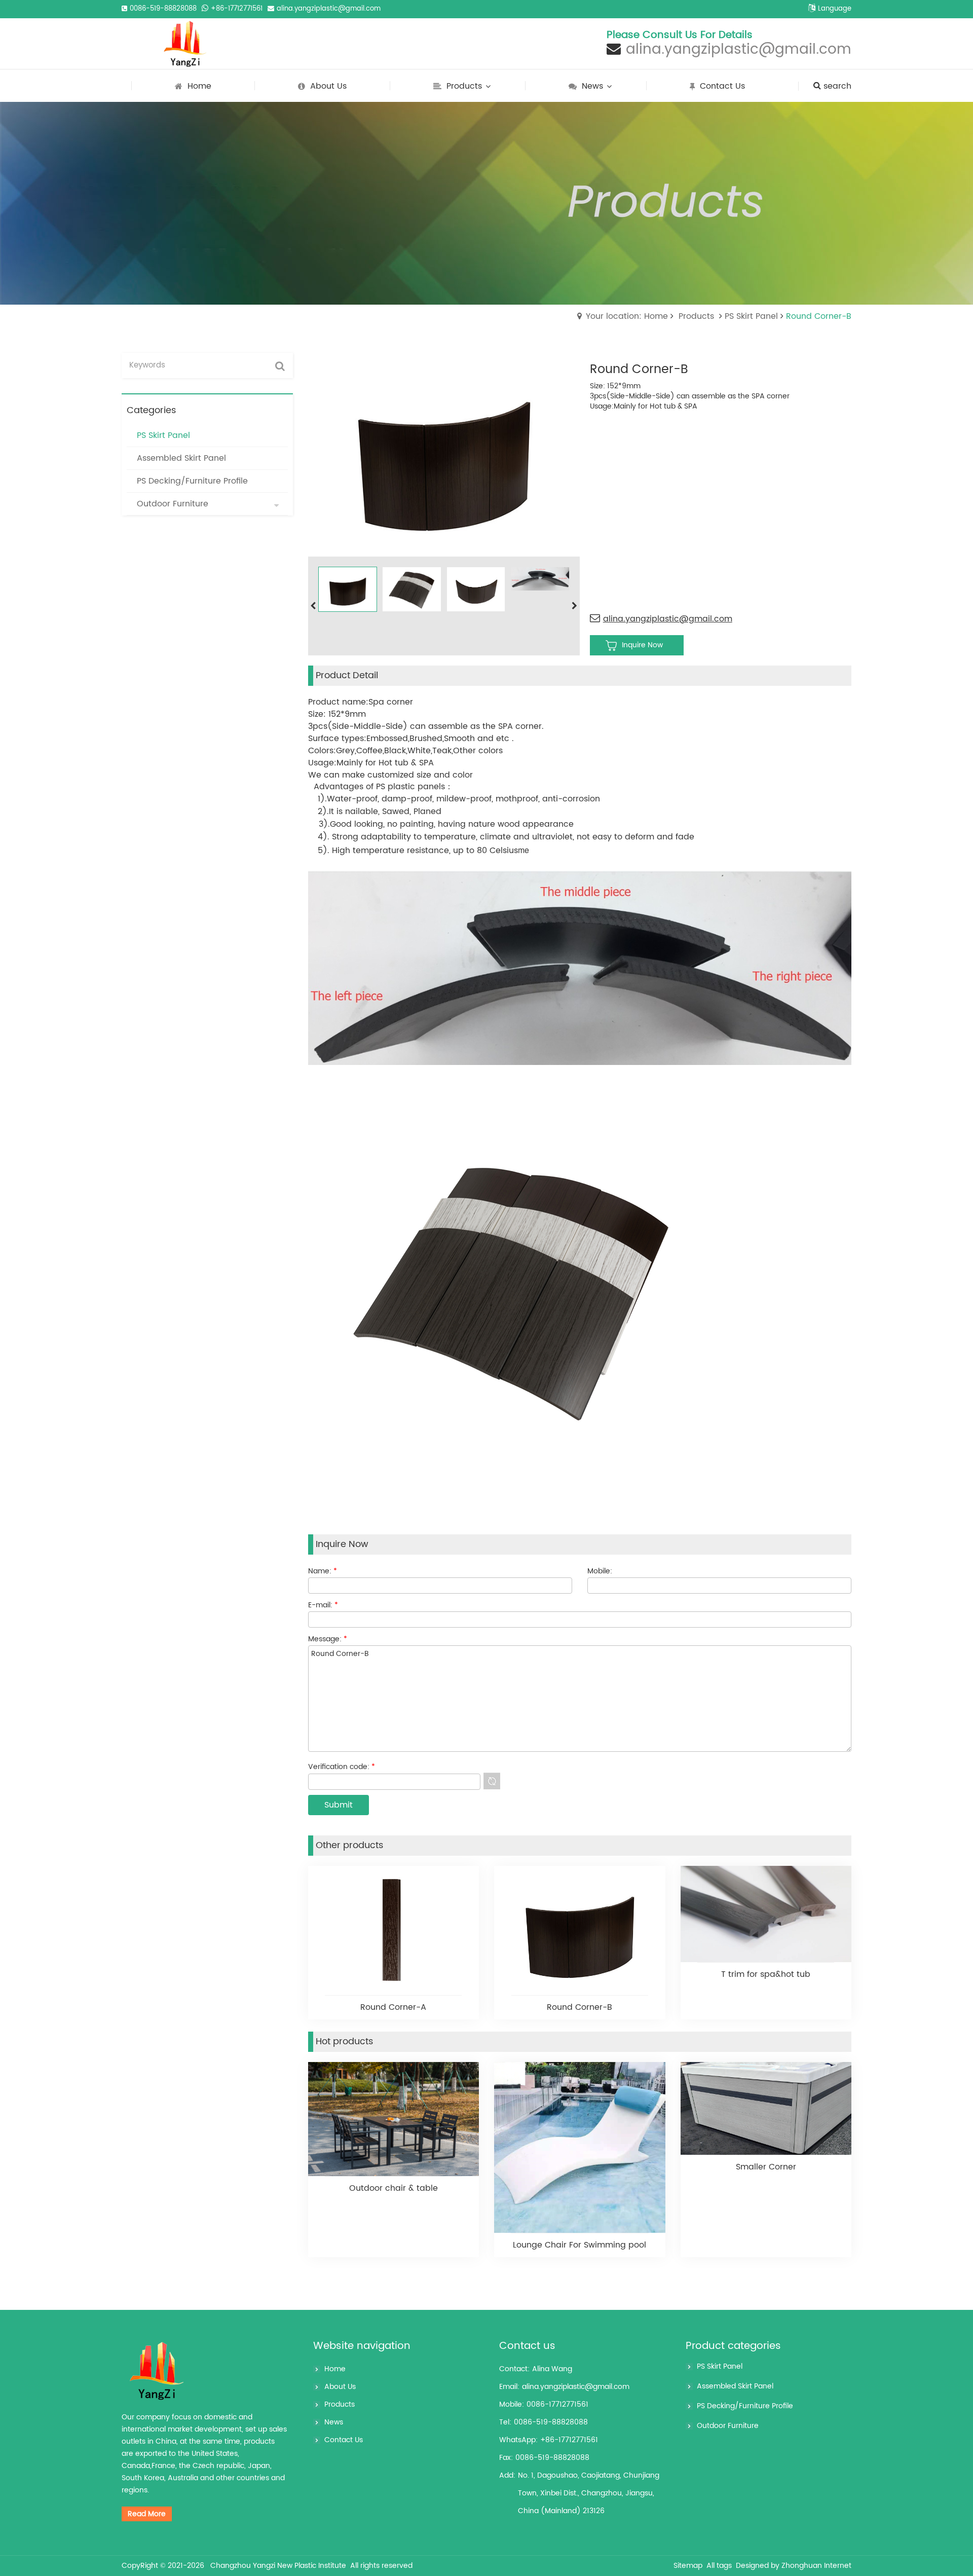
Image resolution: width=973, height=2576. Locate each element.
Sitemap (688, 2566)
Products (696, 316)
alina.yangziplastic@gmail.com (329, 9)
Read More (147, 2514)
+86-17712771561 (237, 9)
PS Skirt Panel (751, 316)
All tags (719, 2566)
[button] (575, 606)
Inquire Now (642, 645)
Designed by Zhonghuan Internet (794, 2566)
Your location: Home (627, 316)
